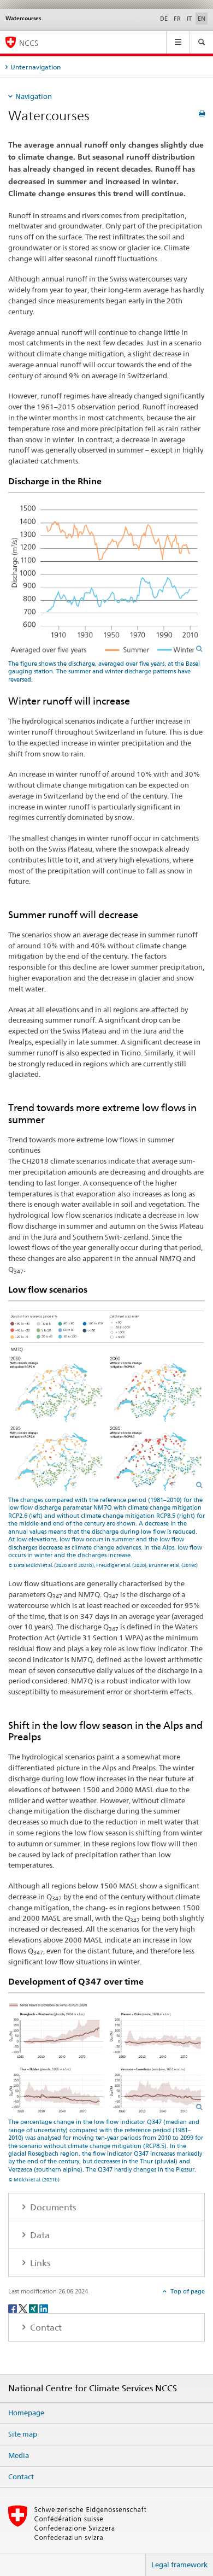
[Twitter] (24, 2308)
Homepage (26, 2413)
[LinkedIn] (44, 2308)
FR (177, 19)
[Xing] (34, 2308)
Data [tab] (39, 2235)
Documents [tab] (52, 2207)
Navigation (34, 96)
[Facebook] (13, 2308)
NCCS (29, 43)
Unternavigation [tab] (35, 67)
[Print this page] (202, 113)
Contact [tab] (45, 2328)
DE (164, 19)
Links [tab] (39, 2263)
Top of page (187, 2291)
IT (189, 19)
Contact (21, 2477)
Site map (23, 2434)
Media (19, 2455)
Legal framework (179, 2565)
